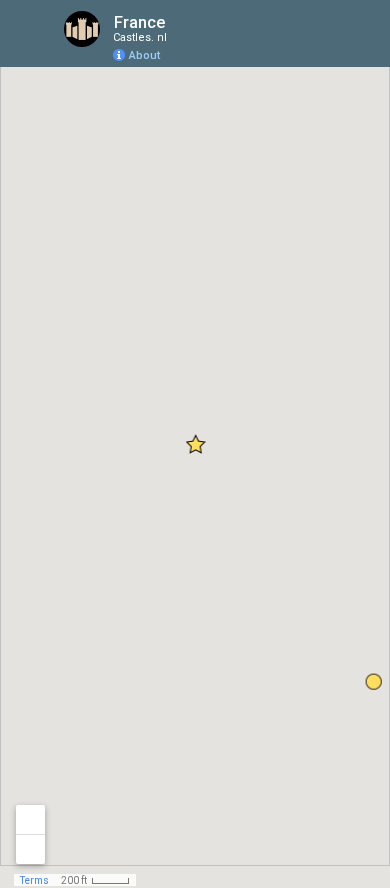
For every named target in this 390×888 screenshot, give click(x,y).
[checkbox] (180, 22)
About (144, 55)
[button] (295, 46)
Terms (34, 880)
